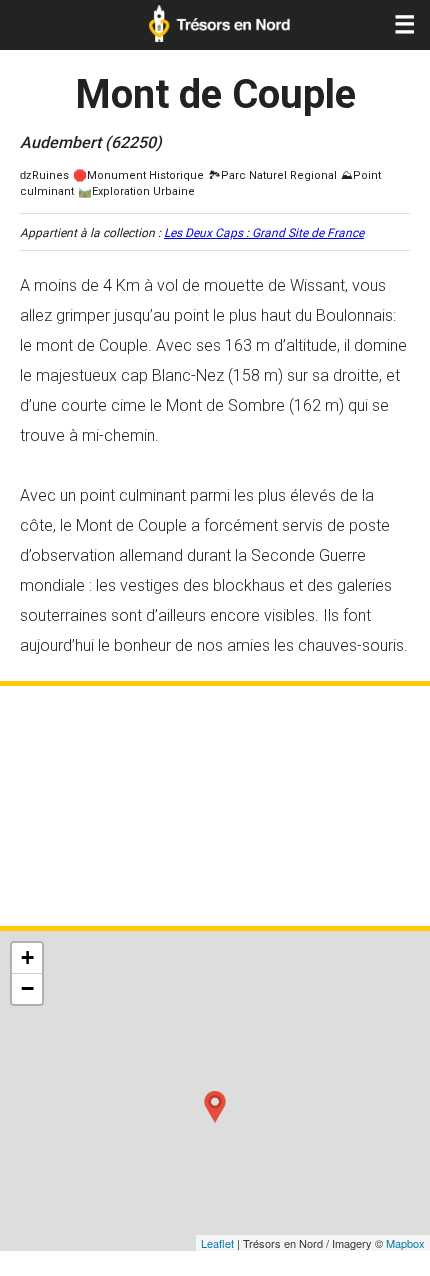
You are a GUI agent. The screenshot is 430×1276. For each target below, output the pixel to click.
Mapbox (405, 1243)
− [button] (27, 988)
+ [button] (27, 957)
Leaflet (217, 1243)
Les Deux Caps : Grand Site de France (264, 233)
